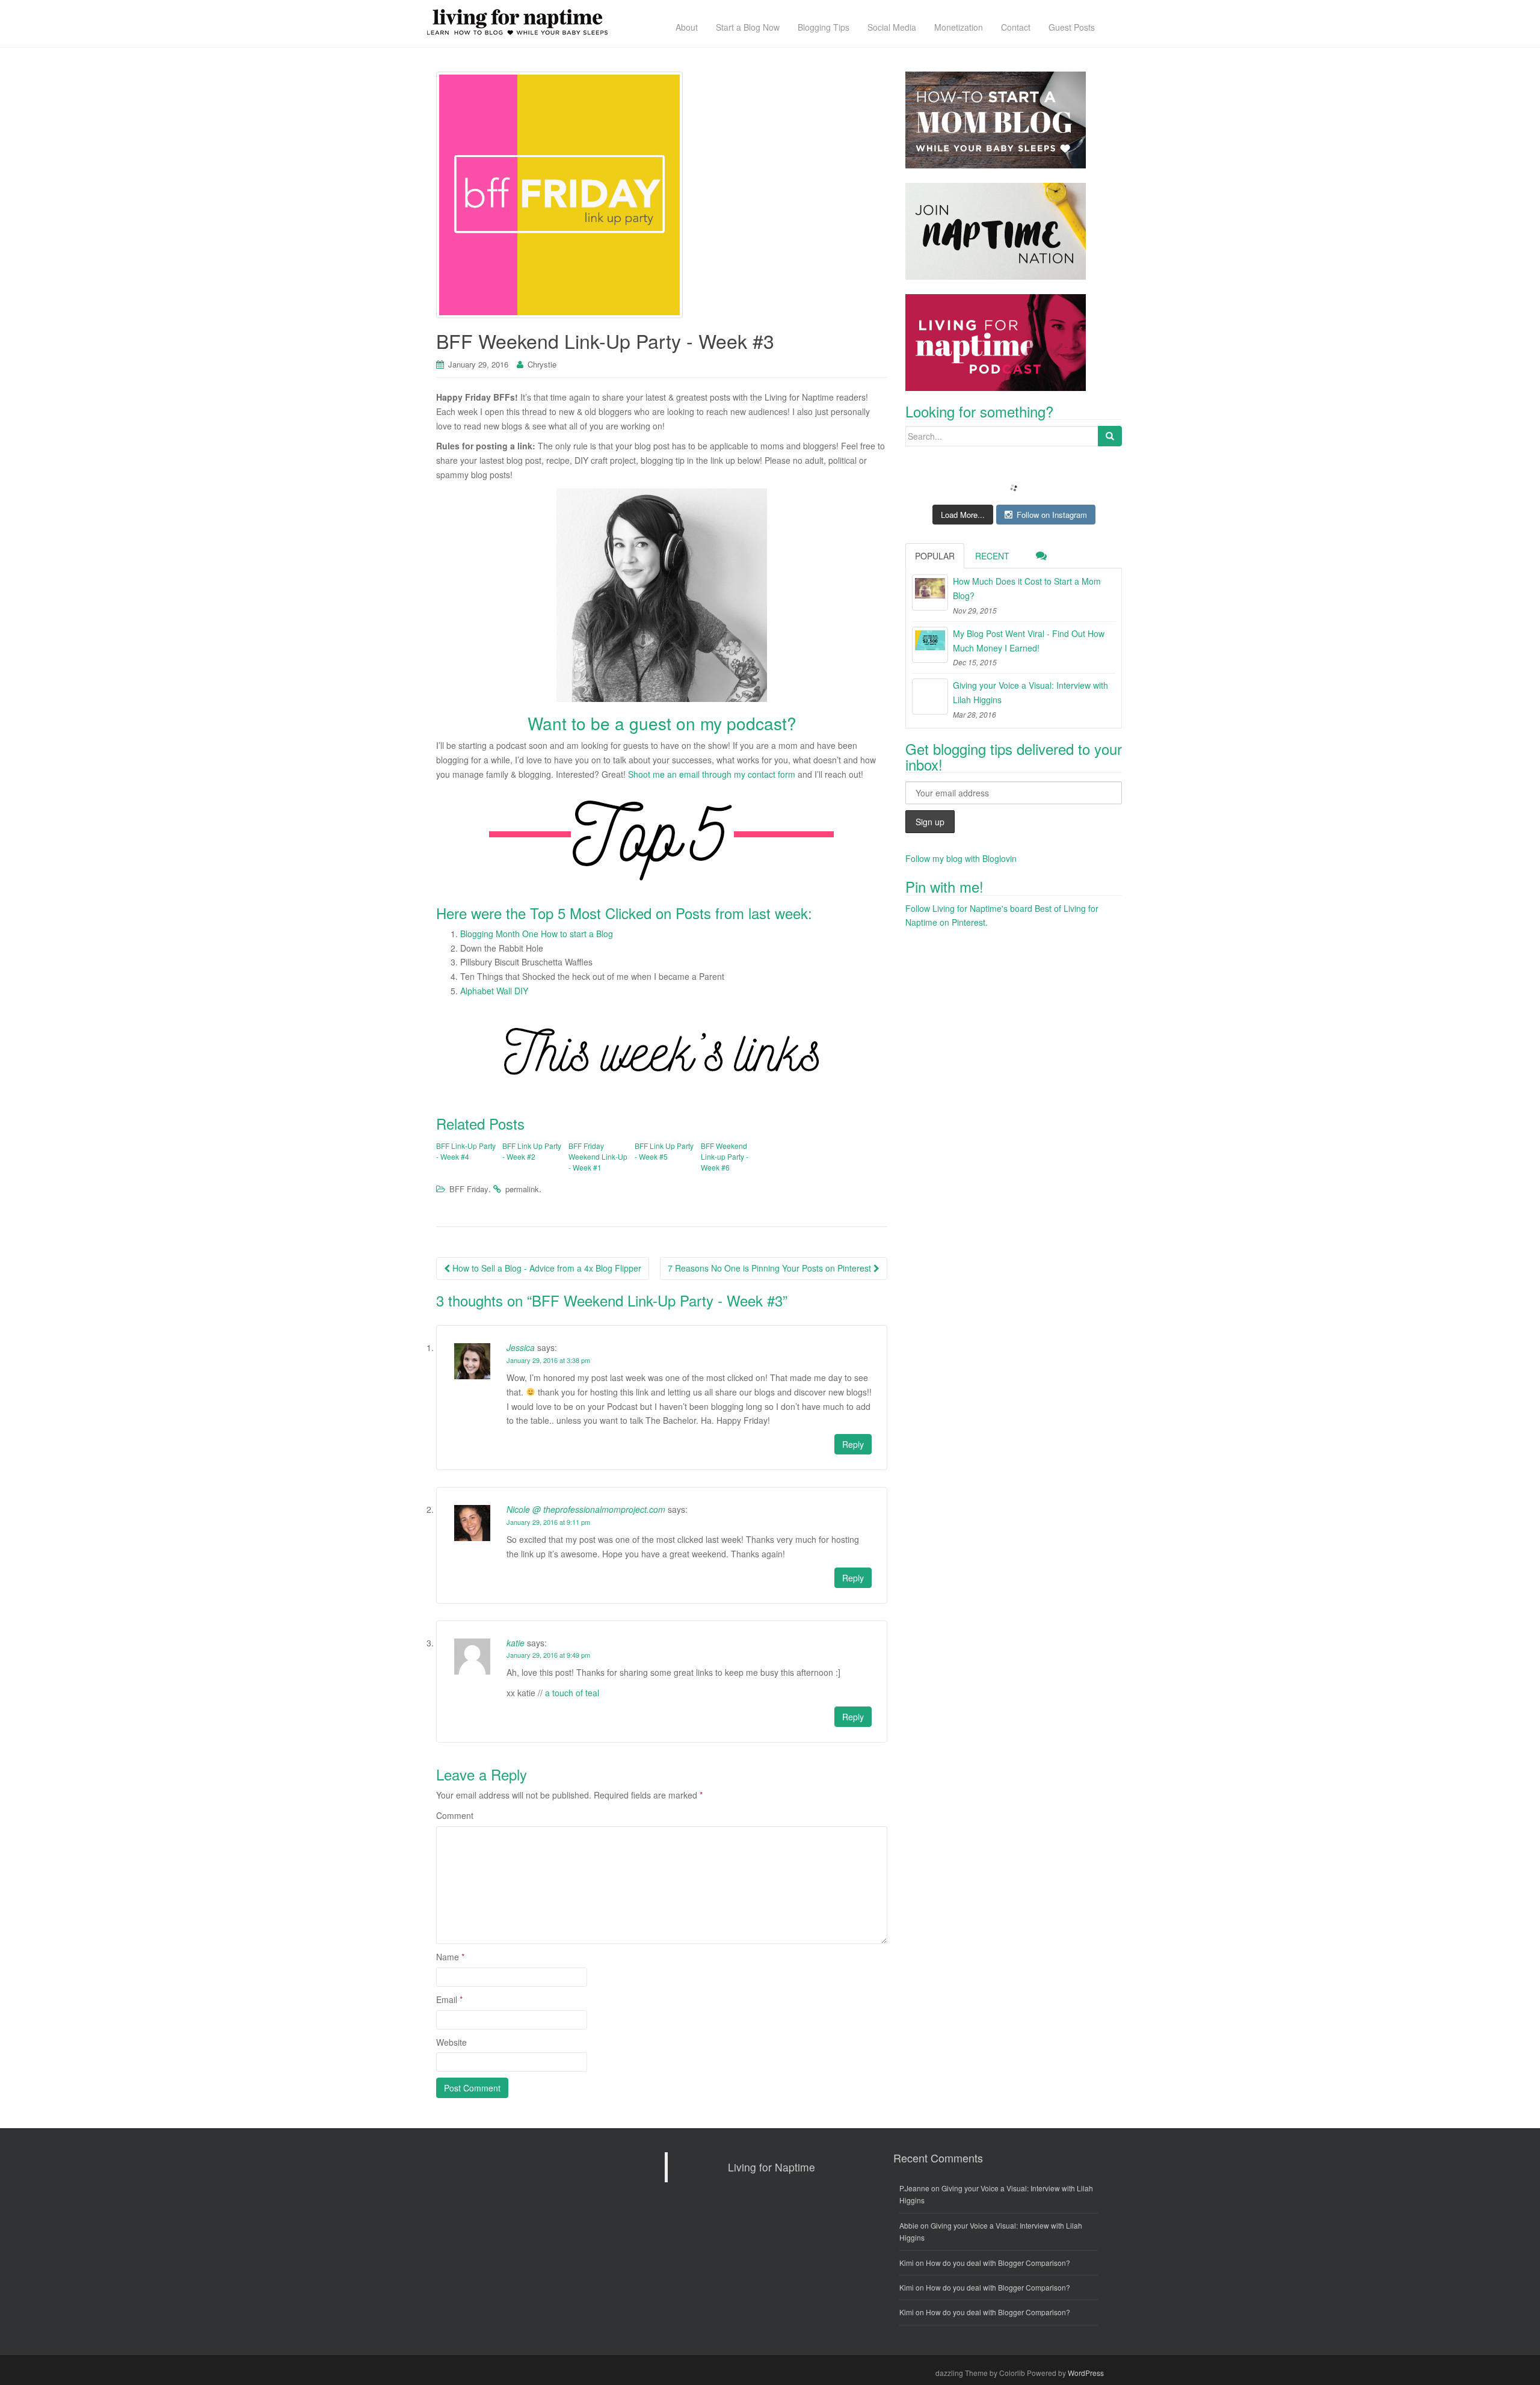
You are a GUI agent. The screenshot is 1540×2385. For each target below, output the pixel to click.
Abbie (909, 2225)
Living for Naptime (772, 2167)
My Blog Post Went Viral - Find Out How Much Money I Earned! (1029, 641)
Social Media (892, 27)
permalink (522, 1189)
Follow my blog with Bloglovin (961, 858)
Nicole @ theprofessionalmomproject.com (586, 1509)
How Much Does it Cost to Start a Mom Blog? (1027, 588)
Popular (935, 556)
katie (516, 1643)
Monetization (959, 27)
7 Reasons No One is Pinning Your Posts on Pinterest (771, 1268)
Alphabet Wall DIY (494, 991)
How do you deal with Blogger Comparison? (998, 2263)
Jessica (521, 1347)
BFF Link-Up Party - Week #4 (466, 1151)
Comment (455, 1815)
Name (450, 1957)
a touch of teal (572, 1693)
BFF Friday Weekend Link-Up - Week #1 (598, 1156)
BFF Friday (469, 1189)
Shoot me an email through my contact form (712, 774)
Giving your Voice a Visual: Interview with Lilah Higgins (1030, 692)
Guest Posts (1072, 27)
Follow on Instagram (1052, 515)
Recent (992, 556)
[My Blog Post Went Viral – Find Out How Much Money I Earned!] (930, 645)
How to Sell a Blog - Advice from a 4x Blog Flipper (546, 1268)
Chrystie (542, 364)
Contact (1016, 27)
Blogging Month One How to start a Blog (537, 934)
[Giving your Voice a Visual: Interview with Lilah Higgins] (930, 697)
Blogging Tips (824, 27)
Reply (853, 1444)
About (687, 27)
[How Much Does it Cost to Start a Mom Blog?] (930, 592)
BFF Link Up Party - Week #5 (664, 1151)
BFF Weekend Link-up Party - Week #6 (725, 1156)
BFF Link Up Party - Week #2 (532, 1151)
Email (449, 1999)
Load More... (963, 515)
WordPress (1086, 2373)
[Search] (1110, 436)
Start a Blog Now (748, 27)
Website (451, 2042)
